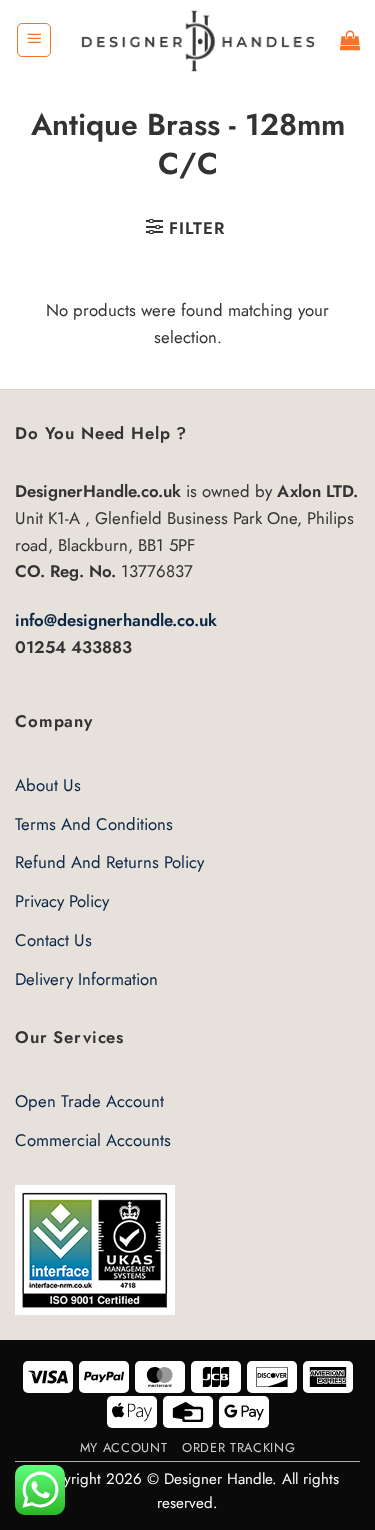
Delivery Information (86, 979)
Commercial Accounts (93, 1140)
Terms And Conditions (94, 824)
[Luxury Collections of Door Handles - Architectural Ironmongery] (196, 40)
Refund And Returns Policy (109, 862)
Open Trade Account (89, 1101)
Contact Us (53, 940)
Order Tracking (238, 1447)
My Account (123, 1447)
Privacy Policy (62, 901)
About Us (48, 785)
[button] (34, 40)
